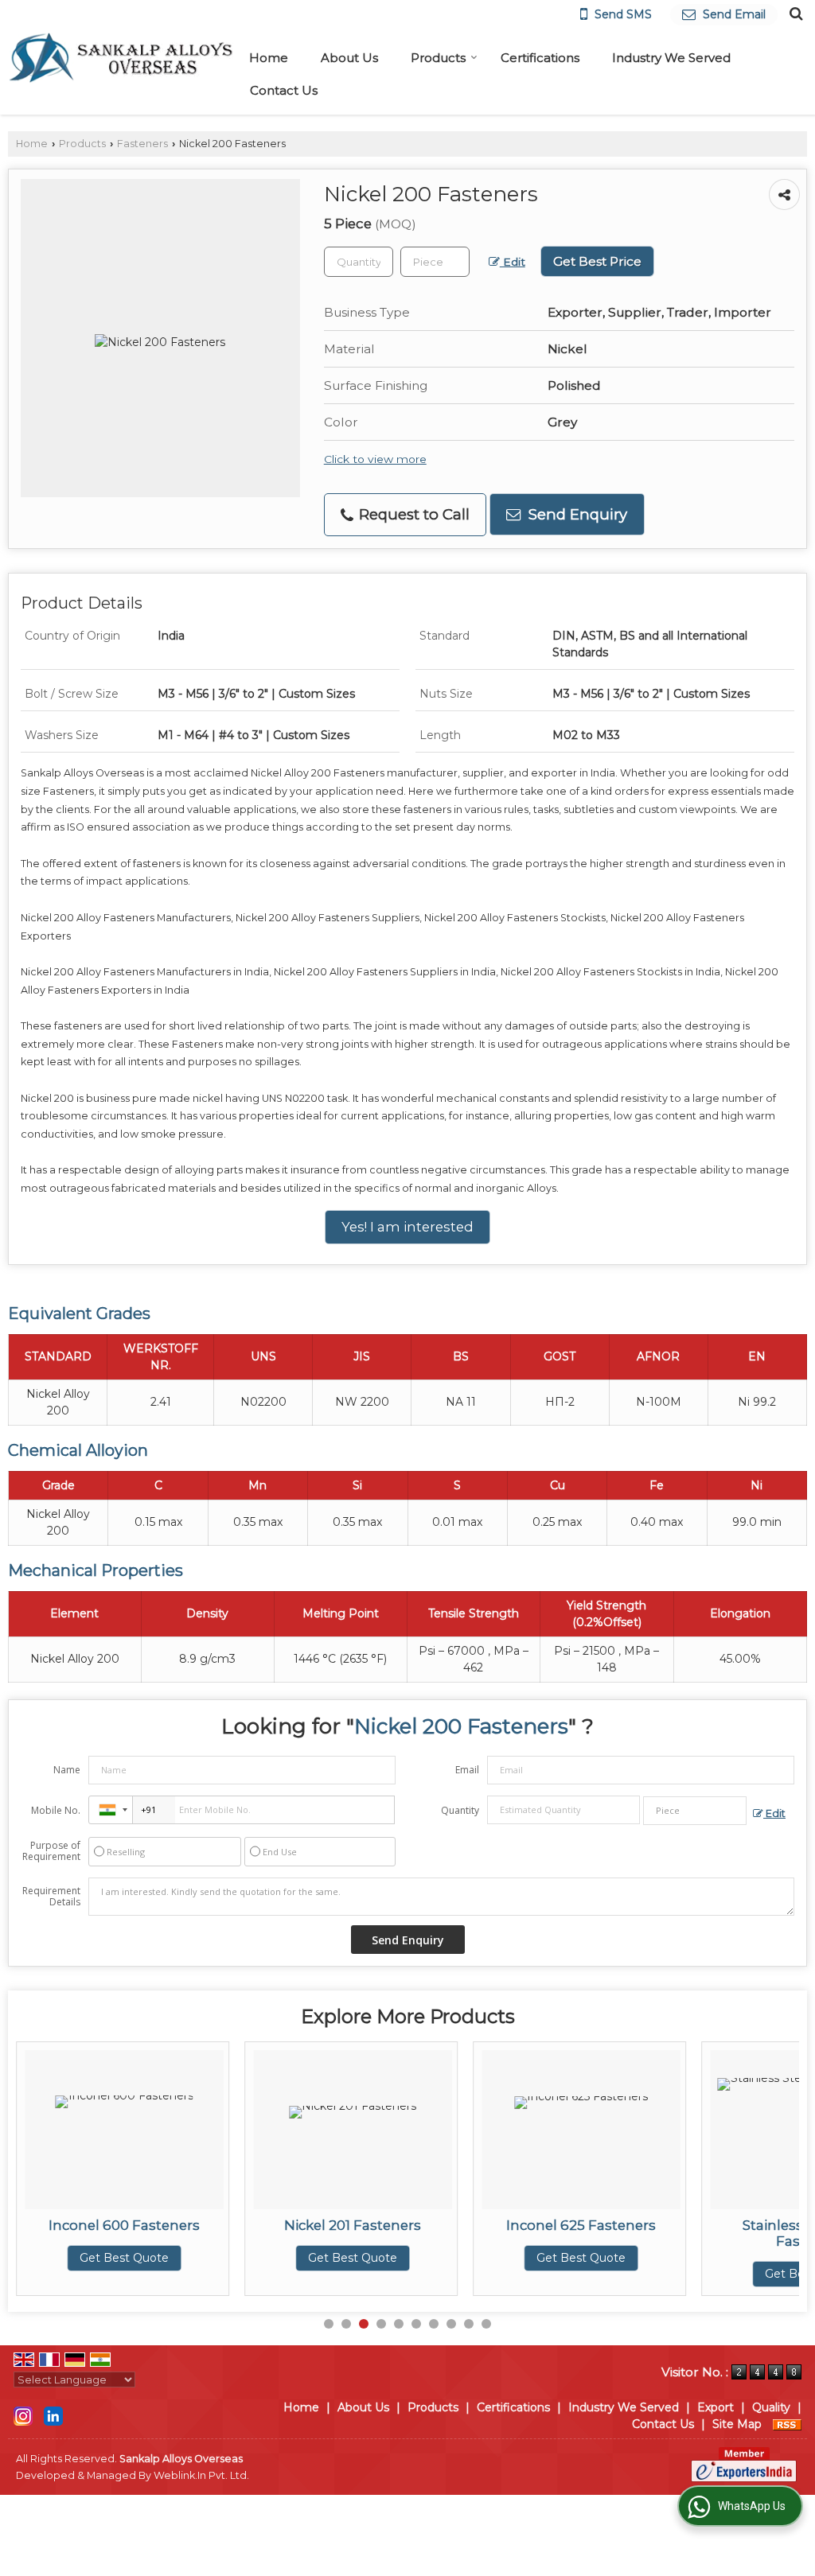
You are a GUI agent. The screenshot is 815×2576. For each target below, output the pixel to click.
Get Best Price (597, 261)
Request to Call (412, 514)
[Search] (794, 13)
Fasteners (142, 144)
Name (67, 1770)
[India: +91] (111, 1810)
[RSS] (787, 2424)
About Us (349, 58)
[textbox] (435, 262)
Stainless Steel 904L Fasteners (612, 2233)
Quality (771, 2407)
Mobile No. (56, 1810)
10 (486, 2324)
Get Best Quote (156, 2258)
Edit (513, 262)
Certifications (540, 58)
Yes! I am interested (407, 1227)
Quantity (460, 1810)
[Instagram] (23, 2415)
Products (438, 58)
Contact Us (284, 90)
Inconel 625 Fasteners (384, 2225)
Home (269, 58)
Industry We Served (671, 58)
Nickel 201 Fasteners (156, 2225)
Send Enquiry (576, 514)
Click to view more (375, 459)
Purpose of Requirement (51, 1851)
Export (716, 2407)
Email (467, 1770)
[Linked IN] (53, 2415)
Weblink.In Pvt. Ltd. (201, 2475)
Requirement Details (51, 1897)
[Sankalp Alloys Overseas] (121, 58)
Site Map (737, 2424)
